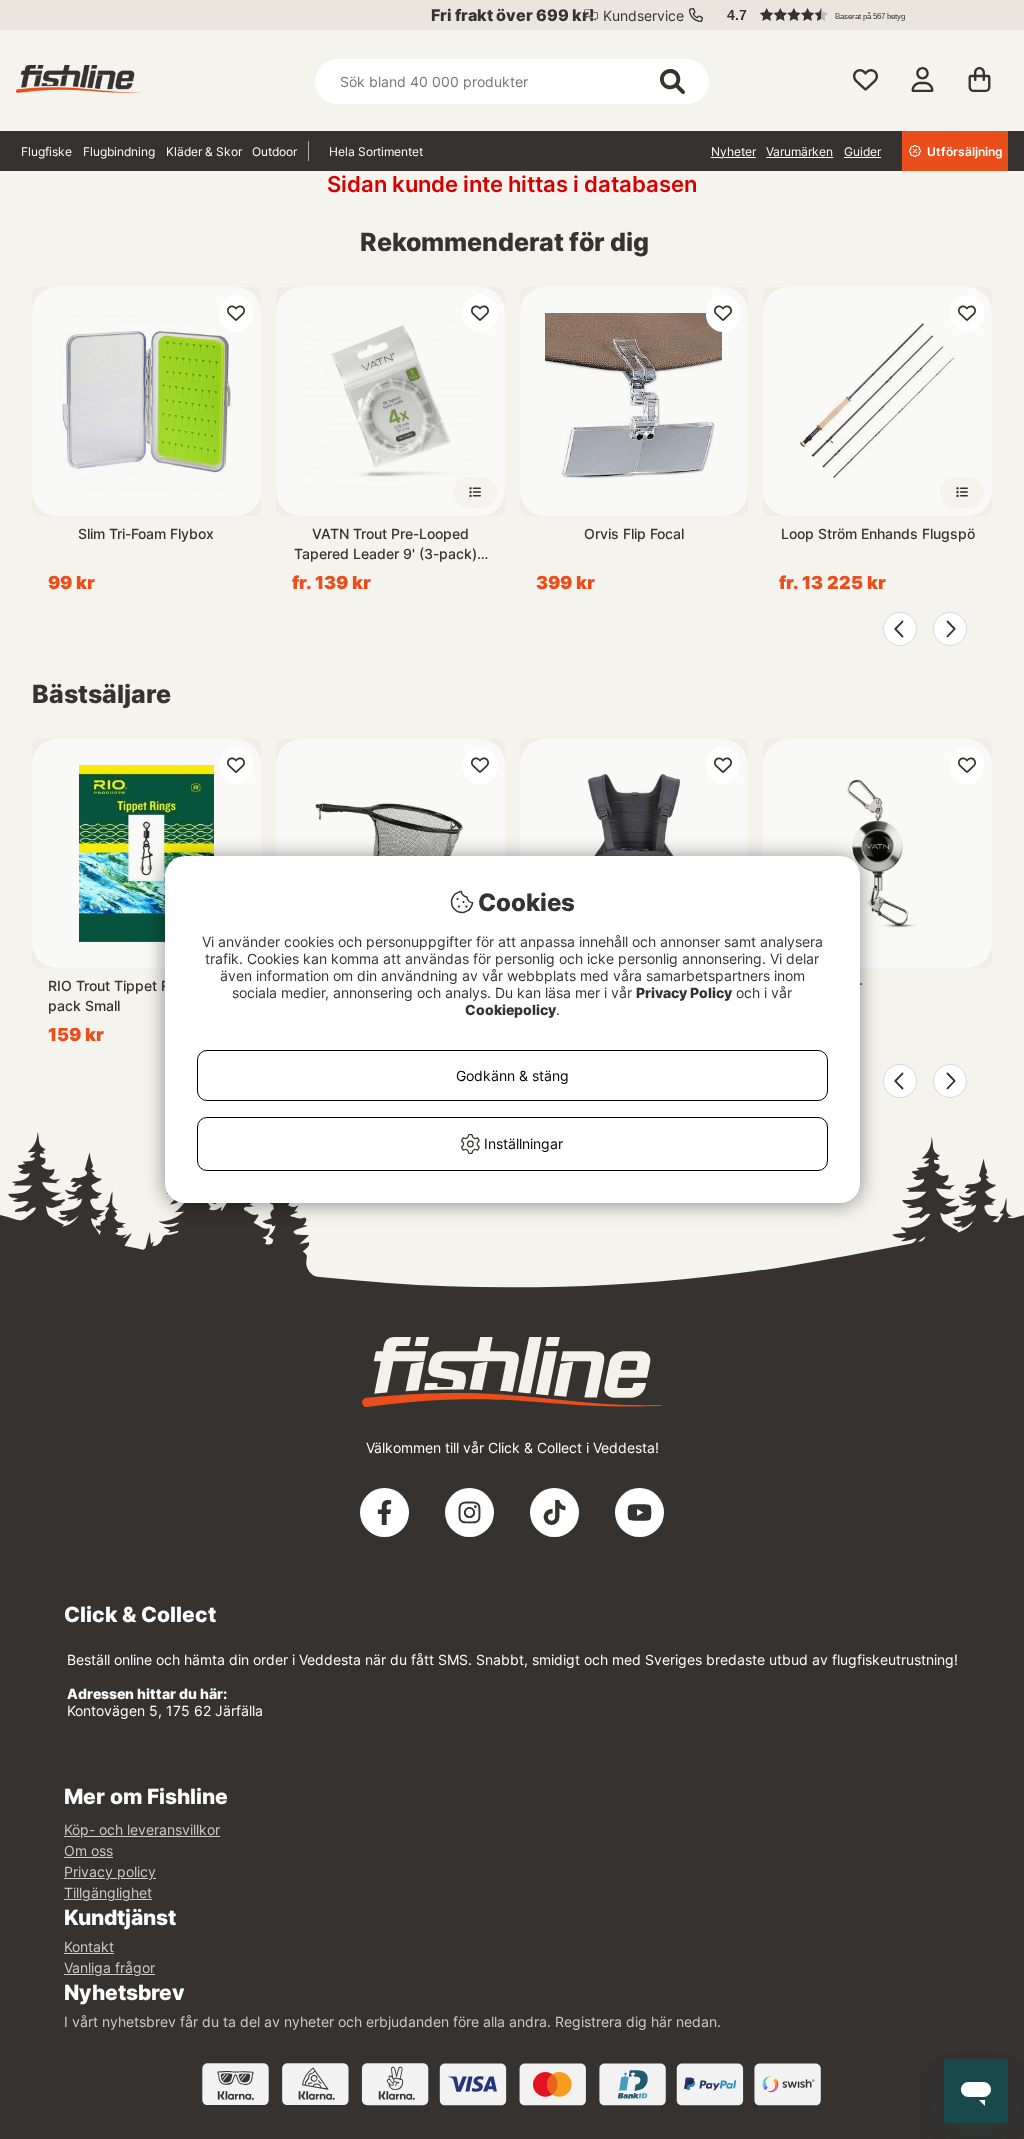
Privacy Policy (684, 992)
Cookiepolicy (510, 1009)
